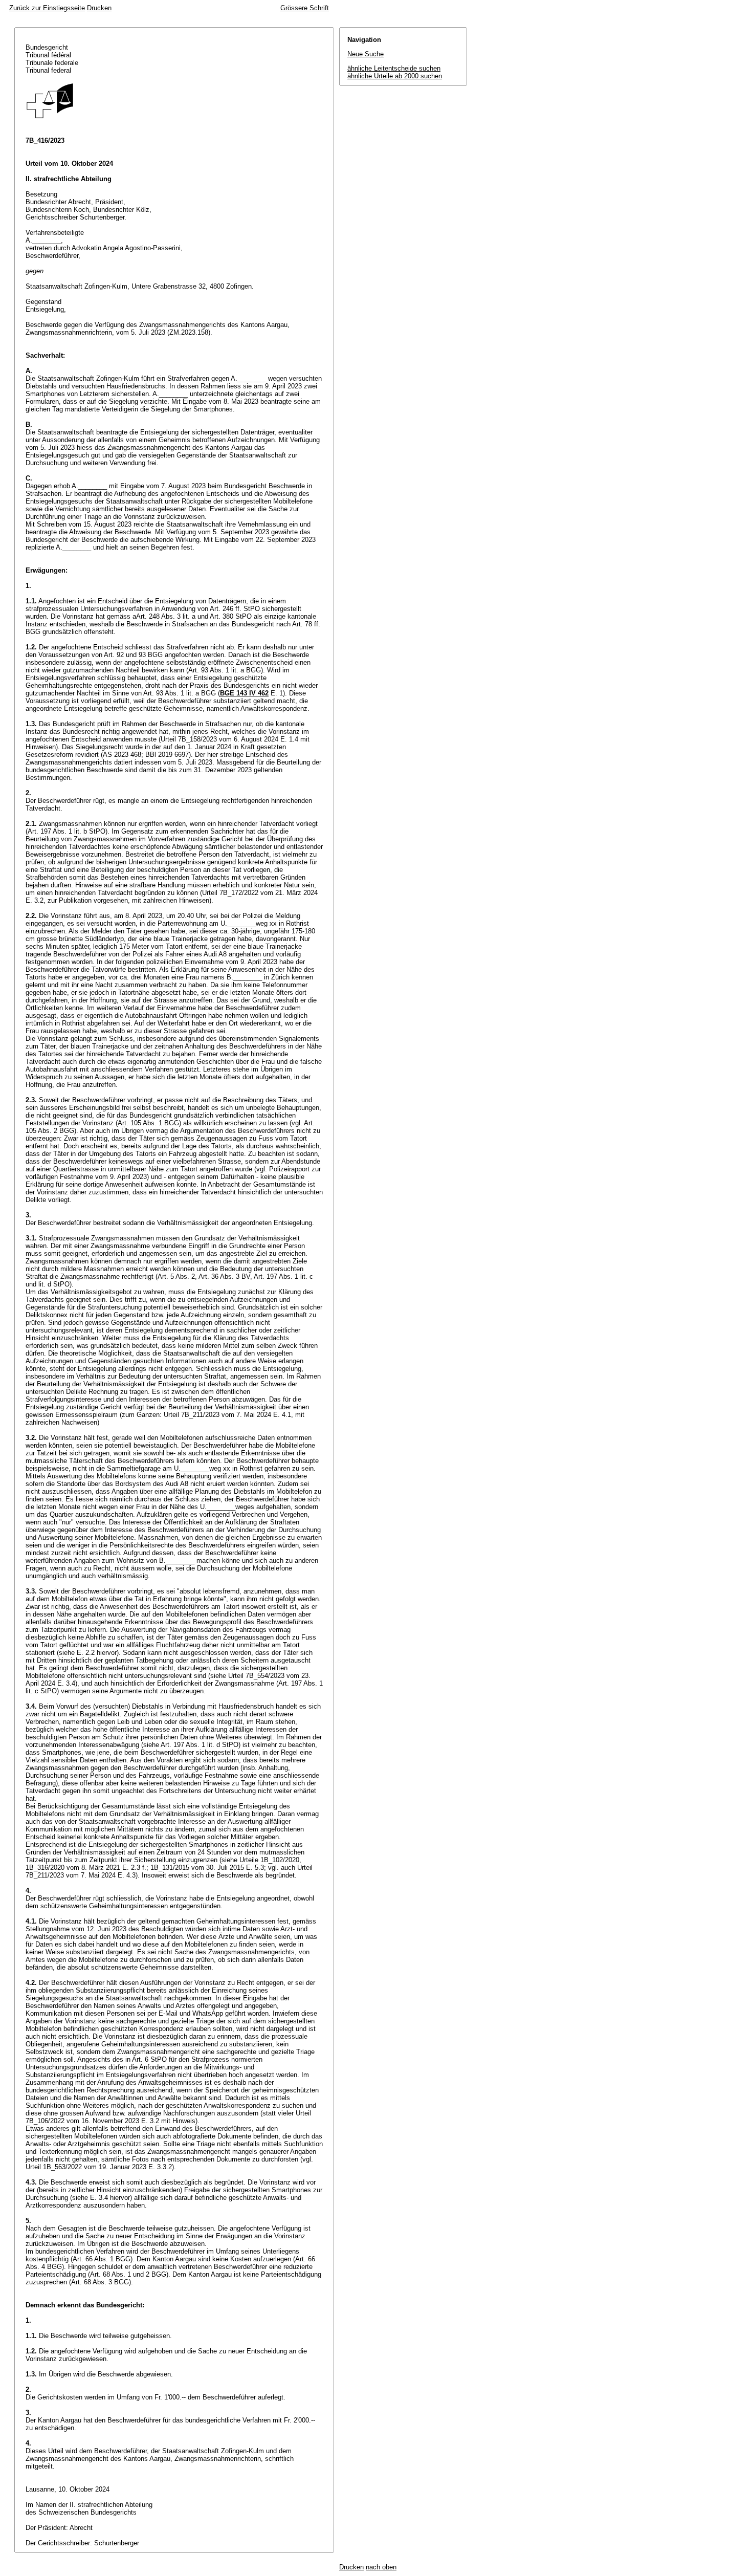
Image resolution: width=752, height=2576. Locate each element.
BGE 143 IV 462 (244, 693)
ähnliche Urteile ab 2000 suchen (395, 76)
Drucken (99, 8)
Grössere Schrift (305, 8)
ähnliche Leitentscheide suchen (394, 68)
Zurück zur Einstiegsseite (47, 8)
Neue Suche (366, 54)
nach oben (381, 2567)
